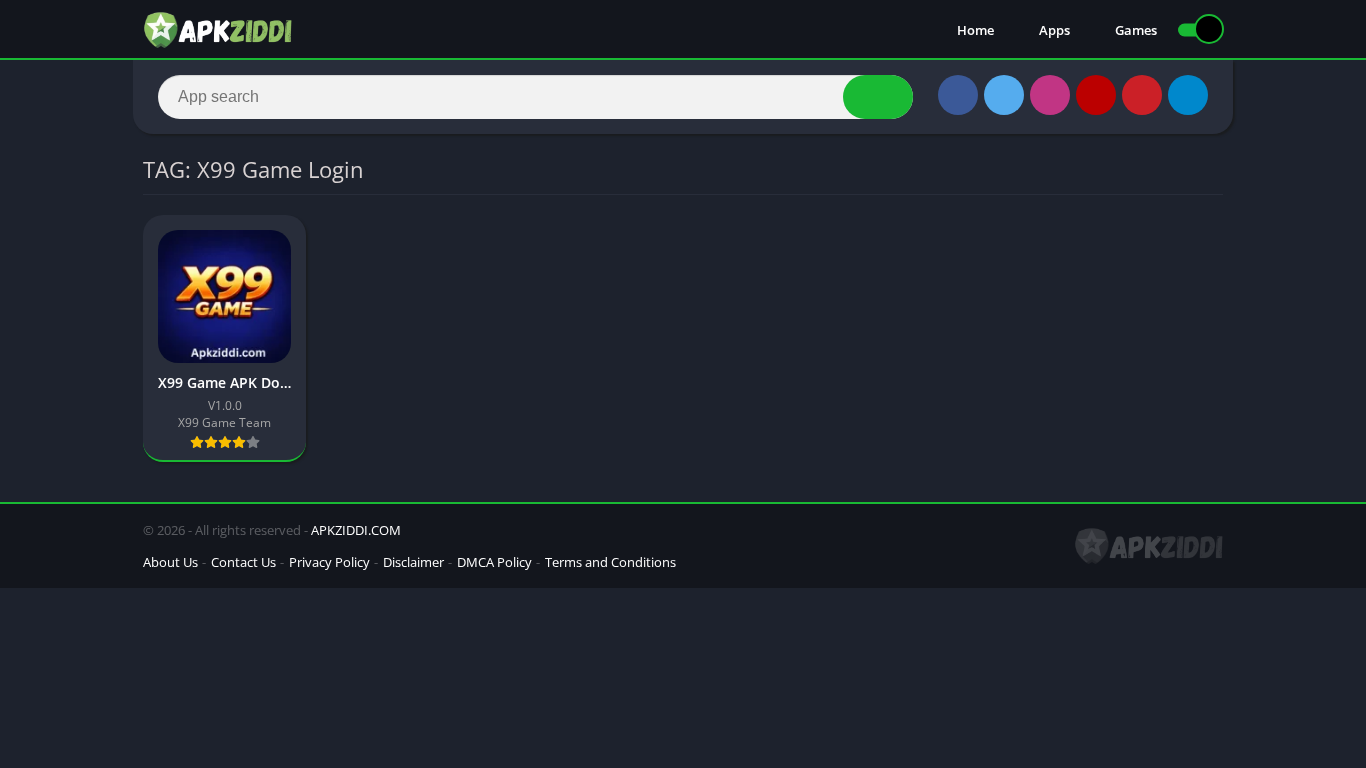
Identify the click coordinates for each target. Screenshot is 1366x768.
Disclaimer (413, 562)
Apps (1054, 30)
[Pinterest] (1142, 95)
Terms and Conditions (610, 562)
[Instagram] (1050, 95)
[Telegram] (1188, 95)
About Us (170, 562)
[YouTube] (1096, 95)
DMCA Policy (494, 562)
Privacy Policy (329, 562)
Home (975, 30)
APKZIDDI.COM (356, 530)
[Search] (878, 97)
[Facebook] (958, 95)
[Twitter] (1004, 95)
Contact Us (243, 562)
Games (1136, 30)
